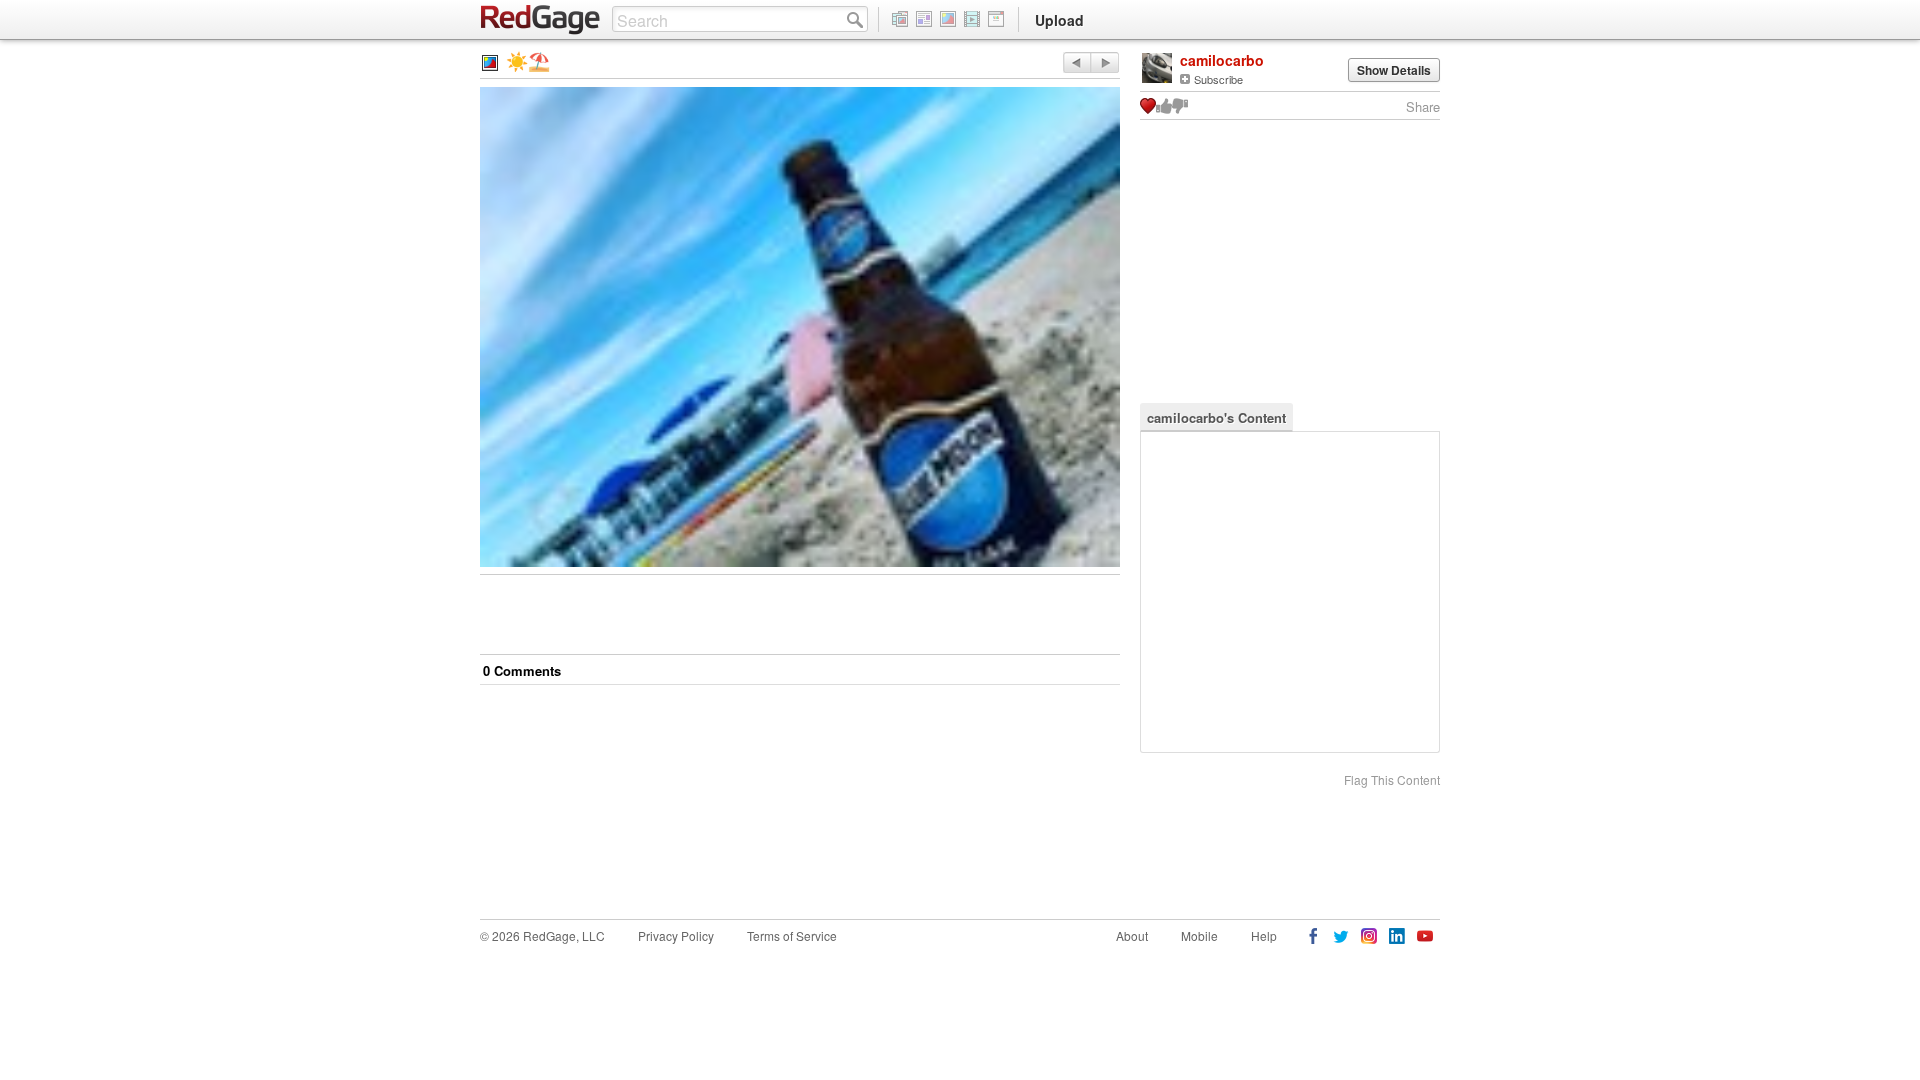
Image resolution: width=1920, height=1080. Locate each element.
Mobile (1199, 935)
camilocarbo (1222, 60)
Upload (1059, 20)
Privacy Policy (676, 935)
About (1132, 935)
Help (1264, 935)
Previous (1104, 62)
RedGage (541, 20)
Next (1076, 62)
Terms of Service (792, 935)
